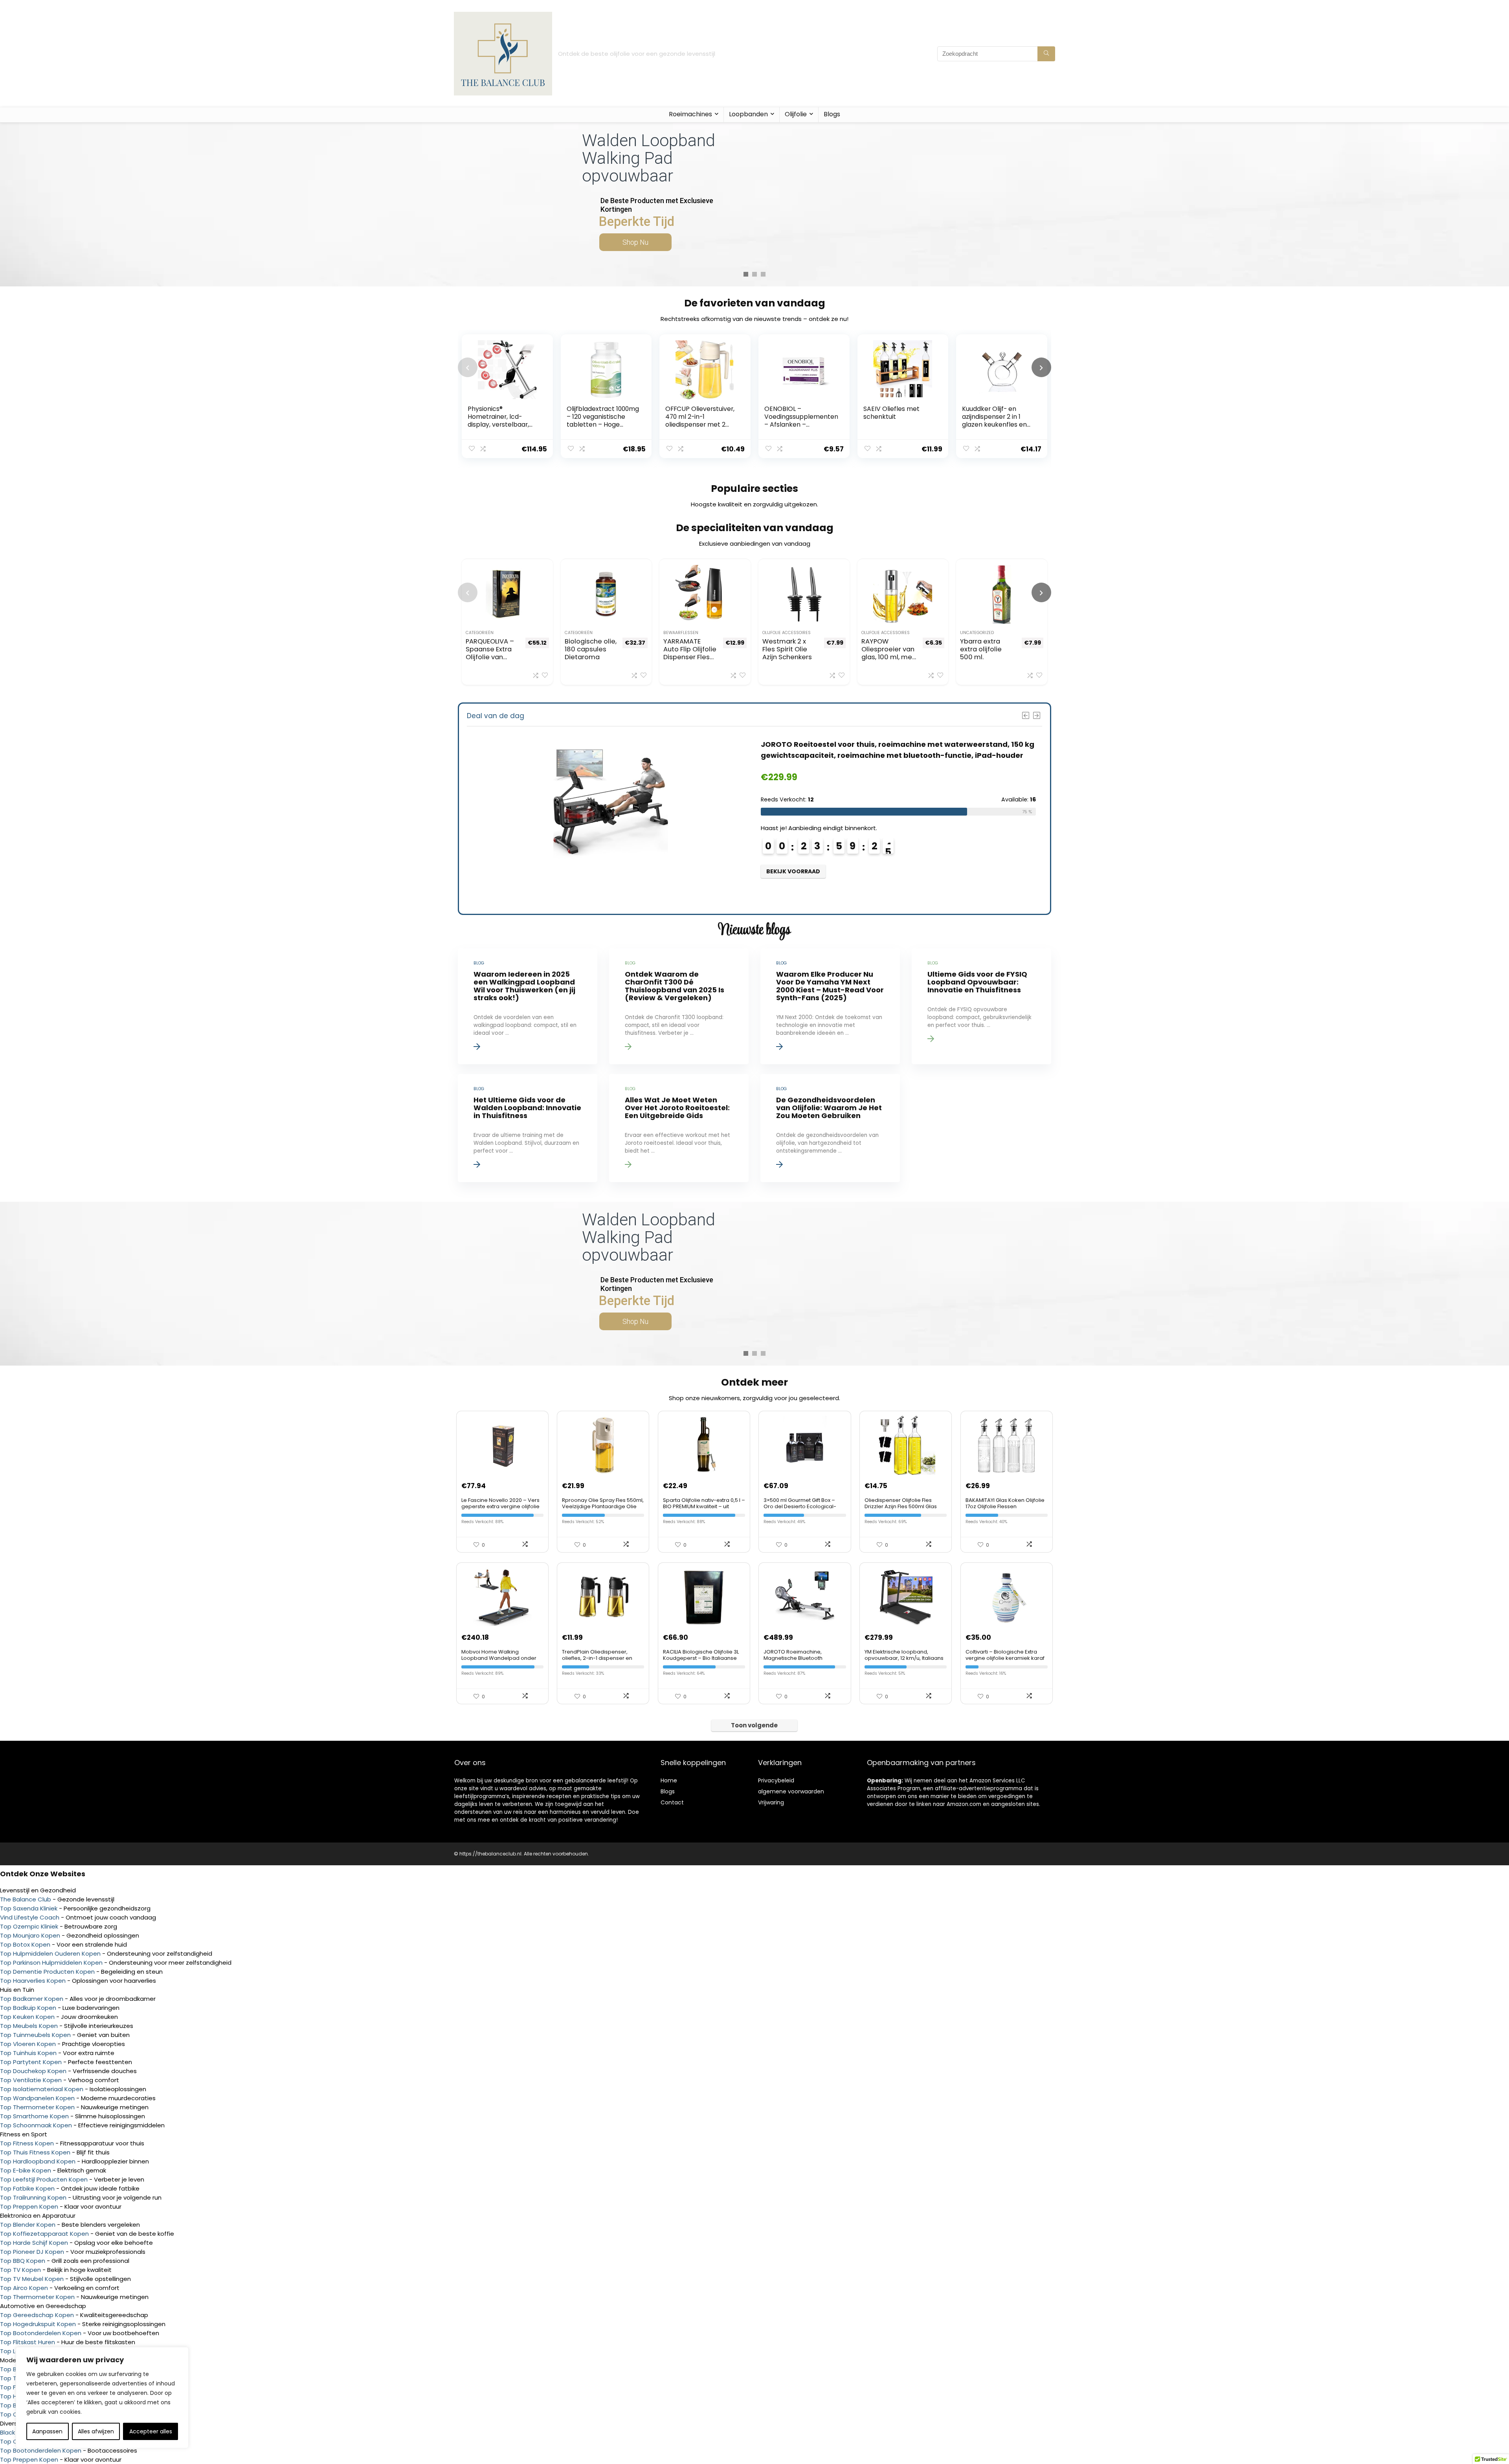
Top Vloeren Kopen (28, 2044)
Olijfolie (796, 114)
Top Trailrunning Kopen (33, 2197)
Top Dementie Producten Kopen (47, 1972)
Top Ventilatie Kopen (31, 2080)
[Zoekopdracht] (1046, 54)
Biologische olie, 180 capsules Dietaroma (591, 649)
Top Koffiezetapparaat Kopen (44, 2234)
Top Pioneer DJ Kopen (32, 2252)
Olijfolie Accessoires (787, 633)
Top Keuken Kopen (27, 2017)
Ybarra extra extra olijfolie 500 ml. (981, 649)
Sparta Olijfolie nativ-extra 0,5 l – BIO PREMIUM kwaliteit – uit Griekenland (704, 1506)
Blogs (832, 114)
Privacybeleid (776, 1780)
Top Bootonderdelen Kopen (41, 2333)
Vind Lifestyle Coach (30, 1917)
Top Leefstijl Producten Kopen (44, 2179)
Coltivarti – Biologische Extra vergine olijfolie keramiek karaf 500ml (1005, 1658)
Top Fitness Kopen (27, 2143)
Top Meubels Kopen (29, 2026)
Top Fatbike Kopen (27, 2188)
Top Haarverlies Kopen (33, 1981)
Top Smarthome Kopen (34, 2116)
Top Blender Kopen (28, 2225)
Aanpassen (47, 2431)
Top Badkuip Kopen (28, 2008)
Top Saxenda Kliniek (29, 1908)
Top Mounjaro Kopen (30, 1935)
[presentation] (468, 367)
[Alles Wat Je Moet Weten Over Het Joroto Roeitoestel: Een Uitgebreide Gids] (679, 1128)
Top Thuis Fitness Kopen (35, 2152)
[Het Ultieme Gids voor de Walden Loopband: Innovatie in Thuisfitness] (527, 1128)
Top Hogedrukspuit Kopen (38, 2324)
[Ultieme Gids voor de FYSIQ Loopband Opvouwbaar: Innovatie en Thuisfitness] (981, 1006)
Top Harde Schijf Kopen (34, 2243)
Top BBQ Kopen (23, 2261)
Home (669, 1780)
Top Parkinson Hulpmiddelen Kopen (51, 1963)
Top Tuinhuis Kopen (28, 2053)
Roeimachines (690, 114)
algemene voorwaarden (791, 1791)
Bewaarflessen (681, 633)
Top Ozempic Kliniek (29, 1926)
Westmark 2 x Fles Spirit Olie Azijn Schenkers (787, 649)
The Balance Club (26, 1899)
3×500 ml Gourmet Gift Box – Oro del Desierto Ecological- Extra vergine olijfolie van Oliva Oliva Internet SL (802, 1510)
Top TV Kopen (20, 2270)
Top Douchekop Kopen (33, 2071)
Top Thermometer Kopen (37, 2107)
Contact (672, 1802)
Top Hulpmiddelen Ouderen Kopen (50, 1953)
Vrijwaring (771, 1802)
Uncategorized (977, 633)
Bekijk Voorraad (793, 871)
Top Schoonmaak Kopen (36, 2125)
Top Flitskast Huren (28, 2342)
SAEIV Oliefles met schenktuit (891, 413)
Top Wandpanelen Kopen (37, 2098)
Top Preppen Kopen (29, 2206)
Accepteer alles (151, 2431)
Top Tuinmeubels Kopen (35, 2035)
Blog (666, 1791)
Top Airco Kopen (24, 2288)
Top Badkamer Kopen (32, 1999)
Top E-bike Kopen (26, 2170)
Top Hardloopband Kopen (38, 2161)
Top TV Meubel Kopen (32, 2279)
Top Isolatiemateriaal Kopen (42, 2089)
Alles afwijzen (96, 2431)
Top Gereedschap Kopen (37, 2315)
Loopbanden (748, 114)
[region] (102, 2398)
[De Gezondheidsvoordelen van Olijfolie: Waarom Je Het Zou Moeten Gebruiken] (830, 1128)
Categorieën (480, 633)
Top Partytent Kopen (31, 2062)
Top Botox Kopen (25, 1944)
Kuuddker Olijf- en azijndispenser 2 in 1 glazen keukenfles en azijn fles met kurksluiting (994, 424)
